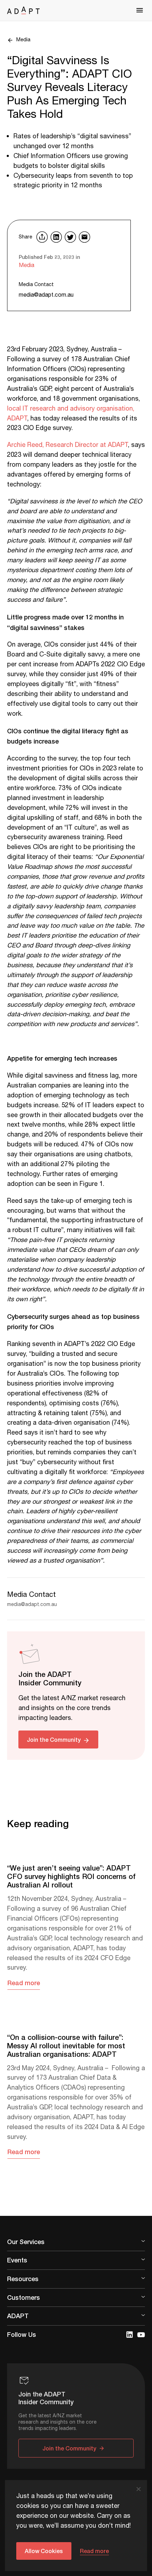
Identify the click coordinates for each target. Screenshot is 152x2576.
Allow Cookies (44, 2551)
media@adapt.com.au (46, 295)
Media (23, 40)
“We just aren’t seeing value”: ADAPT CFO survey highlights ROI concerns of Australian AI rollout (71, 1876)
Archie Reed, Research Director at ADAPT (68, 445)
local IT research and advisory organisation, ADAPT (71, 414)
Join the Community (54, 1739)
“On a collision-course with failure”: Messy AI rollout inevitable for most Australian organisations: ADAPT (66, 2045)
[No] (138, 2489)
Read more (24, 1983)
